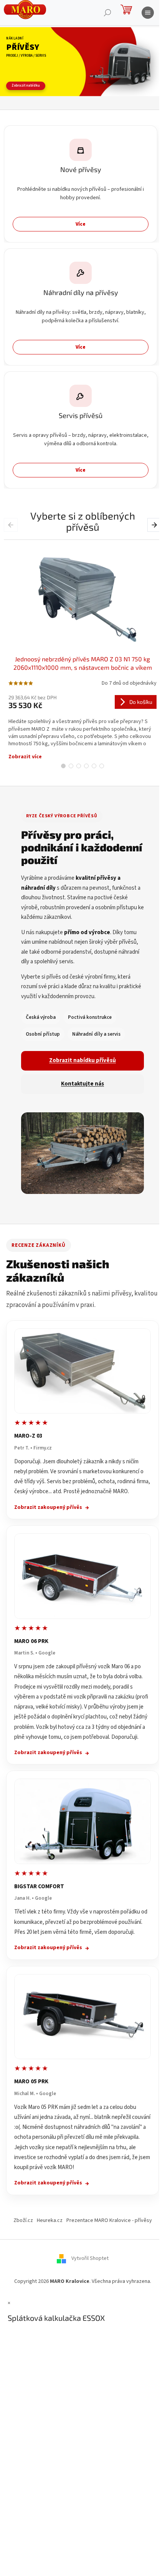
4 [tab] (86, 766)
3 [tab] (79, 766)
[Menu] (148, 13)
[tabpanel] (82, 650)
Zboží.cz (23, 2220)
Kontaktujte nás (82, 1084)
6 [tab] (102, 766)
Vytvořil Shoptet (90, 2258)
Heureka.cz (50, 2220)
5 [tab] (94, 766)
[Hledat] (107, 13)
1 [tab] (63, 766)
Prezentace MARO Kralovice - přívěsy (109, 2220)
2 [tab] (71, 766)
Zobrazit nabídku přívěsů (82, 1060)
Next (155, 525)
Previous (12, 525)
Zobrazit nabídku (26, 86)
